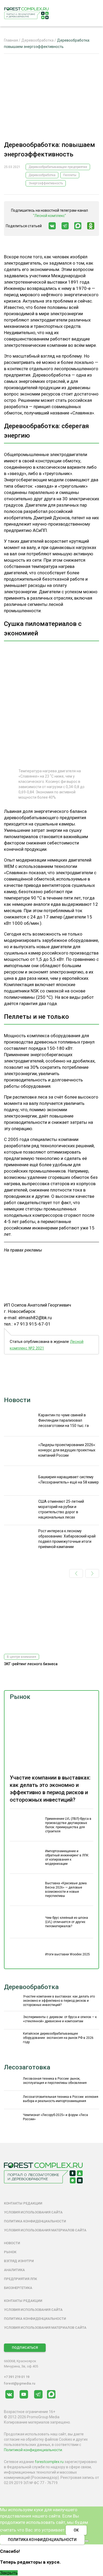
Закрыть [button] (9, 2573)
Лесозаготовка (27, 2067)
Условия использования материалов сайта (45, 2230)
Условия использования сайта (33, 2212)
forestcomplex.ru (49, 2462)
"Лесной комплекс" (50, 216)
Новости (17, 1400)
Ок (76, 2530)
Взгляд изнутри (19, 2261)
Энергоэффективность (46, 183)
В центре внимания (22, 1657)
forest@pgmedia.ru (20, 2383)
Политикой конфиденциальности (33, 2450)
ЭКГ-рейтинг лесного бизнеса (31, 1664)
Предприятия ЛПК (20, 2279)
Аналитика (14, 2270)
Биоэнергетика (18, 2288)
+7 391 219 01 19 (17, 2377)
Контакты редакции (23, 2203)
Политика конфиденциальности (35, 2221)
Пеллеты (70, 175)
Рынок (20, 1697)
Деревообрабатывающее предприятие (58, 167)
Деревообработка (42, 175)
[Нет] (87, 2541)
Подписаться (25, 2348)
